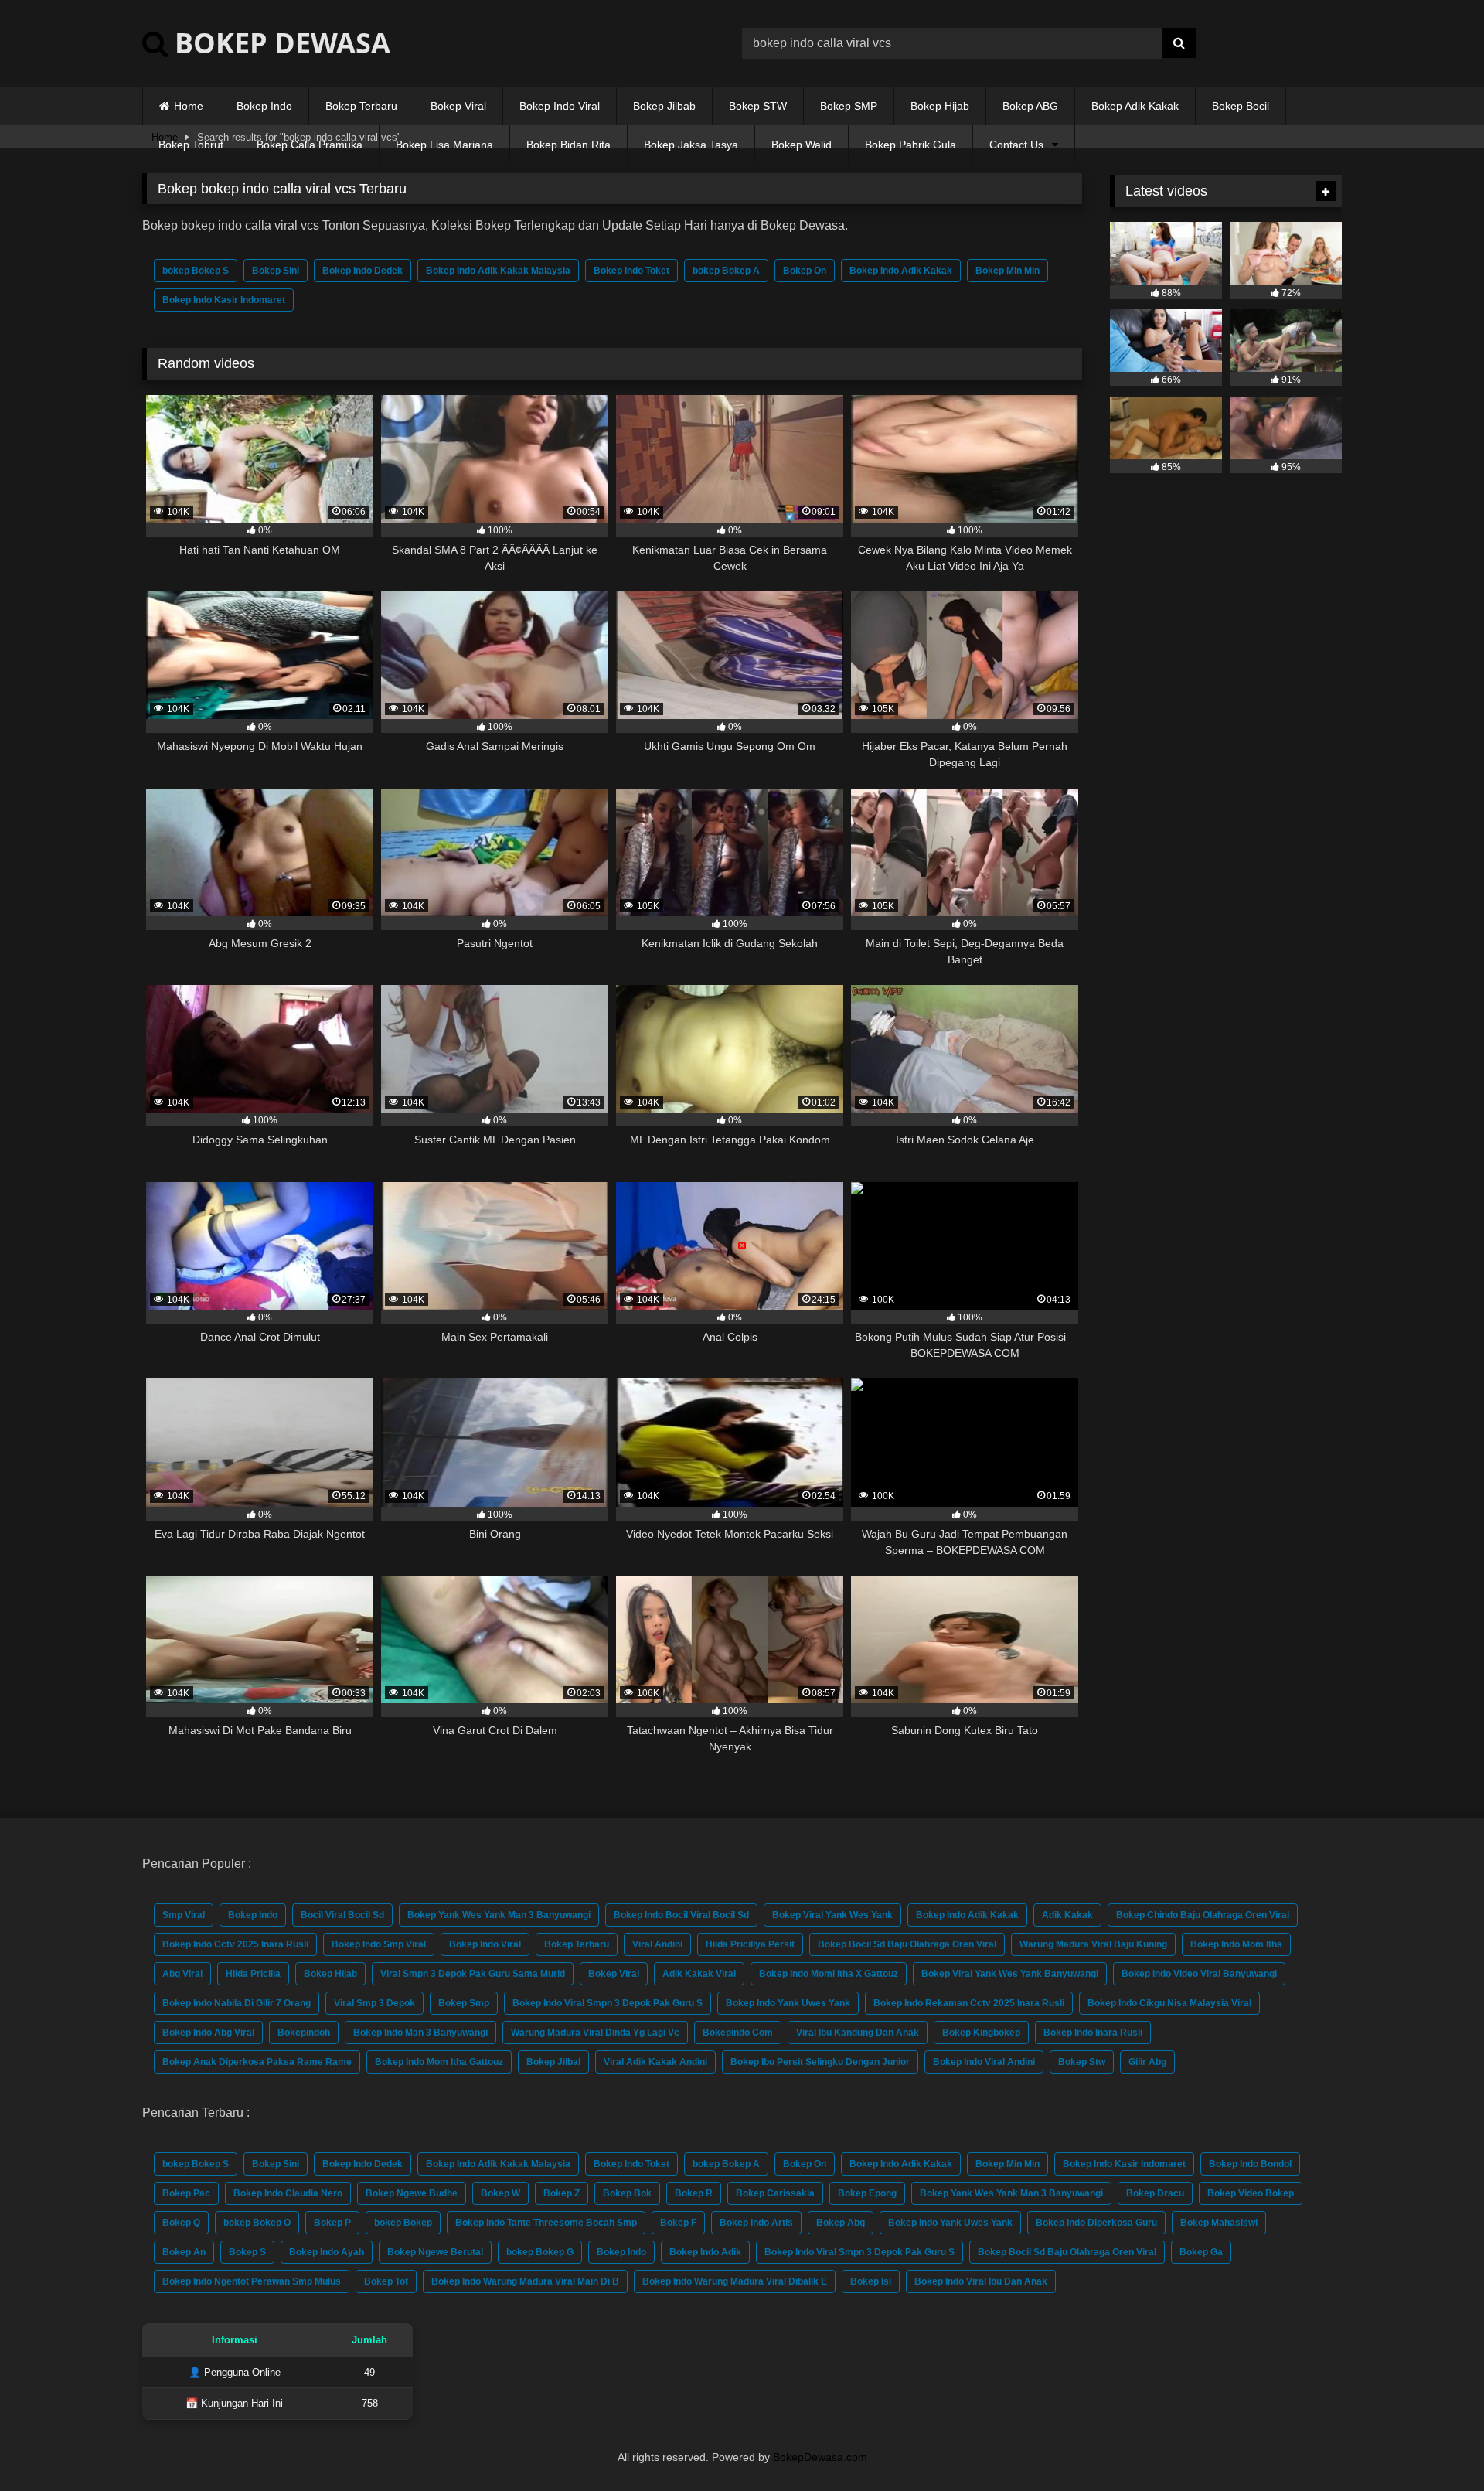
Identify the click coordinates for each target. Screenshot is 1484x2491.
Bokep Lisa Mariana (444, 145)
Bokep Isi (871, 2281)
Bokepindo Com (738, 2033)
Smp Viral (184, 1915)
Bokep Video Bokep (1251, 2193)
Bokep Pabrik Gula (910, 145)
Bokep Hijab (940, 106)
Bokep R (694, 2193)
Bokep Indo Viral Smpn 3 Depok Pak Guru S (608, 2003)
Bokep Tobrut (191, 145)
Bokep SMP (849, 106)
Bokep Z (562, 2193)
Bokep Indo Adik (705, 2252)
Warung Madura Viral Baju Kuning (1093, 1944)
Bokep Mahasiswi (1219, 2223)
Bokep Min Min (1007, 271)
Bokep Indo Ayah (327, 2252)
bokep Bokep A (726, 271)
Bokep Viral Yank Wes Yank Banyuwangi (1010, 1974)
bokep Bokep (403, 2223)
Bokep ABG (1030, 106)
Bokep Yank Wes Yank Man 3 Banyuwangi (499, 1915)
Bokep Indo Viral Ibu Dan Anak (981, 2281)
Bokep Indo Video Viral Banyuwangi (1199, 1974)
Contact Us (1016, 145)
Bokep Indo (264, 106)
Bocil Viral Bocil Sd (342, 1915)
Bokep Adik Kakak (1135, 106)
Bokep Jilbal (553, 2062)
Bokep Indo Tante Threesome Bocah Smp (546, 2223)
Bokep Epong (867, 2193)
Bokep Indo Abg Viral (208, 2033)
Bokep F (678, 2223)
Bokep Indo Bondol (1250, 2164)
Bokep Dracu (1155, 2193)
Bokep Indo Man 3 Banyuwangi (420, 2033)
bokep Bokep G (540, 2252)
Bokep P (332, 2223)
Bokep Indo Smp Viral (379, 1944)
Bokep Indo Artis (756, 2223)
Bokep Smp (464, 2003)
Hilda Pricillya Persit (750, 1944)
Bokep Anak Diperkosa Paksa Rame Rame (257, 2062)
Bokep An (184, 2252)
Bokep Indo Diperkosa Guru (1096, 2223)
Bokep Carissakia (775, 2193)
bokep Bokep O (257, 2223)
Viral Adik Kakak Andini (655, 2062)
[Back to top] (1436, 2445)
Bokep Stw (1082, 2062)
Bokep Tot (386, 2281)
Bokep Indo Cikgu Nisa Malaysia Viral (1169, 2003)
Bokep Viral (458, 106)
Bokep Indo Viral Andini (984, 2062)
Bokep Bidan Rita (568, 145)
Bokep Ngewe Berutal (435, 2252)
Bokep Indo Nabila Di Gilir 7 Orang (237, 2003)
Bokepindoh (304, 2033)
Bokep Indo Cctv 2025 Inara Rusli (235, 1944)
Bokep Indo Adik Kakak (901, 271)
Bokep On (805, 271)
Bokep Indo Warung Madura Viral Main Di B (525, 2281)
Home (189, 106)
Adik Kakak (1067, 1915)
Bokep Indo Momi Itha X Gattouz (829, 1974)
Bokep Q (181, 2223)
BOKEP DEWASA (279, 43)
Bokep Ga (1201, 2252)
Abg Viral (182, 1974)
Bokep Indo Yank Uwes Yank (788, 2003)
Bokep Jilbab (664, 106)
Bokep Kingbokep (981, 2033)
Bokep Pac (186, 2193)
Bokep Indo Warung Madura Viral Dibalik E (735, 2281)
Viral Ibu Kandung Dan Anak (858, 2033)
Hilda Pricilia (253, 1974)
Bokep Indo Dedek (362, 271)
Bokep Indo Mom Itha (1236, 1944)
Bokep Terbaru (361, 106)
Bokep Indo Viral (560, 106)
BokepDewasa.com (820, 2457)
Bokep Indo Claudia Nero (288, 2193)
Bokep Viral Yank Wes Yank (832, 1915)
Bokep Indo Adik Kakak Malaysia (498, 271)
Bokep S (247, 2252)
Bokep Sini (276, 271)
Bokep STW (758, 106)
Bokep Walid (802, 145)
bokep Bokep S (196, 271)
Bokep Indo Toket (631, 271)
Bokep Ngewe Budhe (412, 2193)
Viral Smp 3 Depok (374, 2003)
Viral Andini (657, 1944)
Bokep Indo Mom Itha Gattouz (439, 2062)
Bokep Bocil (1241, 106)
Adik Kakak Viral (699, 1974)
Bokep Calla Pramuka (310, 145)
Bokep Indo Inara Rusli (1093, 2033)
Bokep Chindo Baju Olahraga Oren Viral (1203, 1915)
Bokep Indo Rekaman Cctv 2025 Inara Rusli (969, 2003)
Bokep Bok (627, 2193)
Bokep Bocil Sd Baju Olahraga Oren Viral (907, 1944)
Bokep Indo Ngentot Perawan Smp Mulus (252, 2281)
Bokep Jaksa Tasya (691, 145)
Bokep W (500, 2193)
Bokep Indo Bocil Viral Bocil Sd (681, 1915)
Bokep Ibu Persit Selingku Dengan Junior (820, 2062)
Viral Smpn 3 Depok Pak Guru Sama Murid (473, 1974)
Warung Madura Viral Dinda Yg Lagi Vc (595, 2033)
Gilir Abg (1147, 2062)
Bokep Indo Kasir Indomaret (224, 300)
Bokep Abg (841, 2223)
